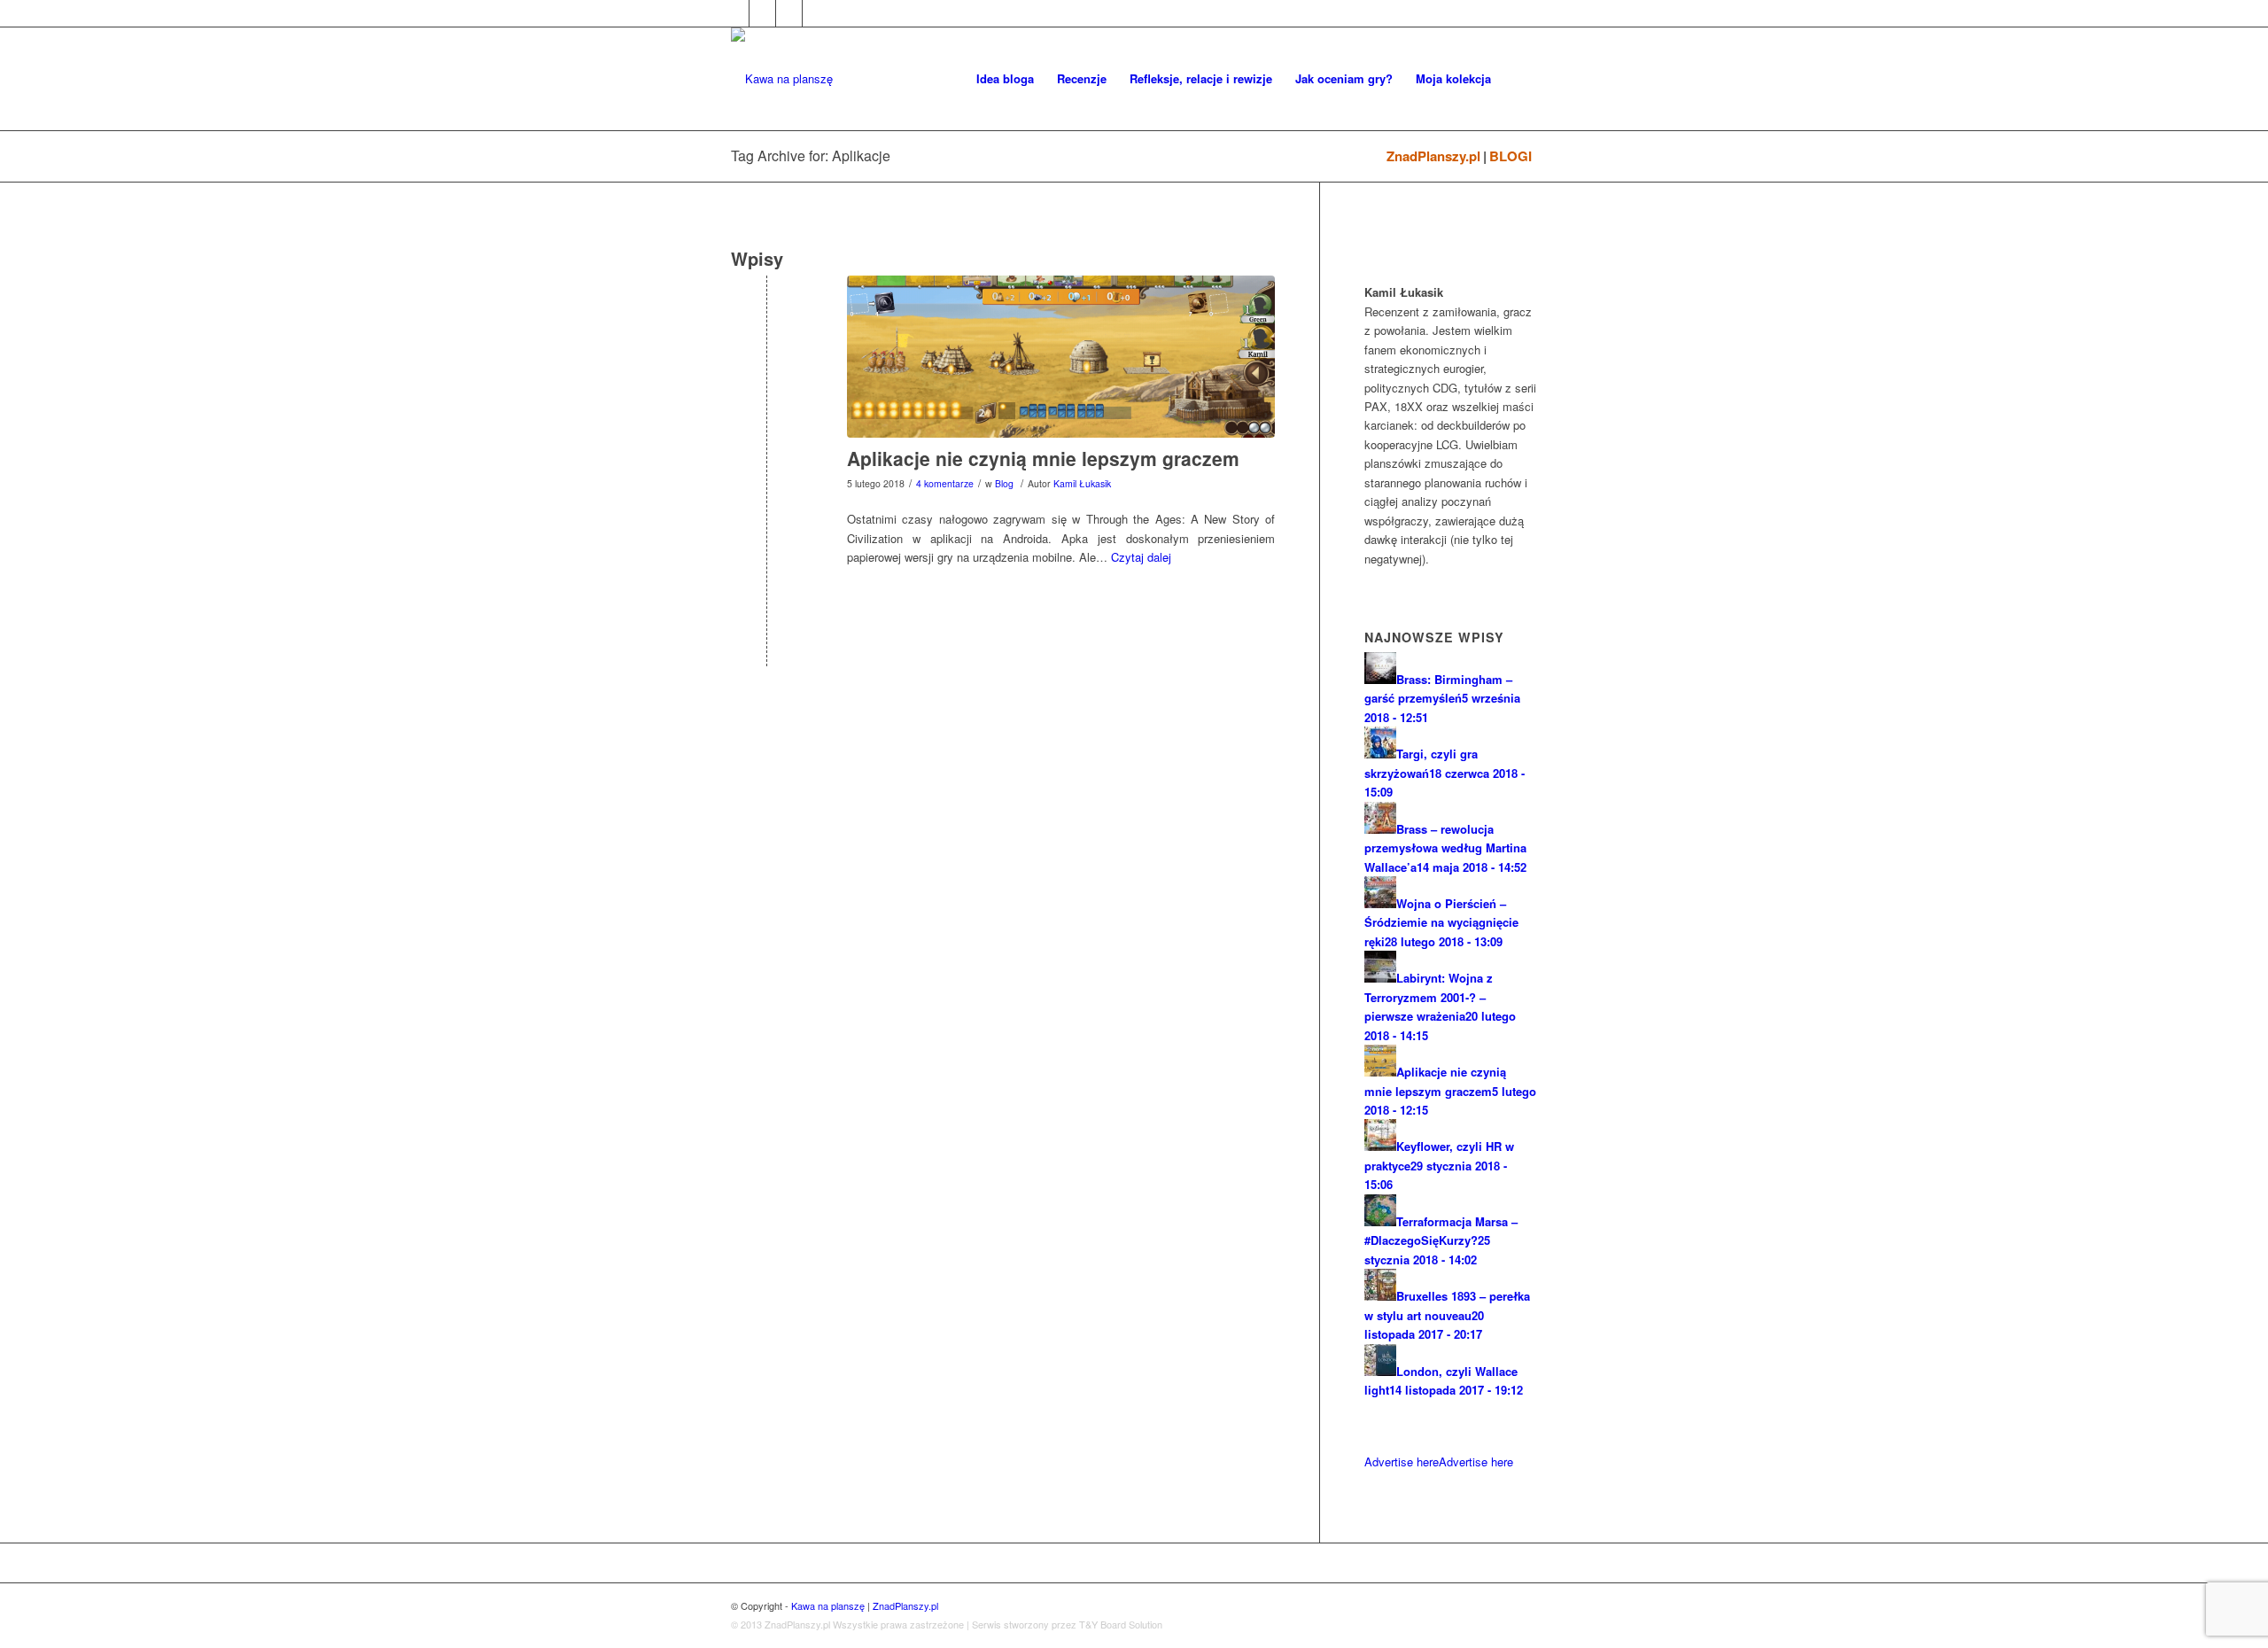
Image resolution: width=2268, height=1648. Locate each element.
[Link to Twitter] (762, 13)
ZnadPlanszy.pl (1433, 156)
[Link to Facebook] (736, 13)
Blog (1004, 483)
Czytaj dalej (1141, 557)
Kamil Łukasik (1082, 483)
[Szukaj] (1520, 79)
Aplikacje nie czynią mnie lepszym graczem (1043, 458)
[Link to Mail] (789, 13)
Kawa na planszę (828, 1605)
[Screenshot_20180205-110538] (1061, 357)
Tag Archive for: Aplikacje (811, 155)
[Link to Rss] (816, 13)
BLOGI (1511, 156)
